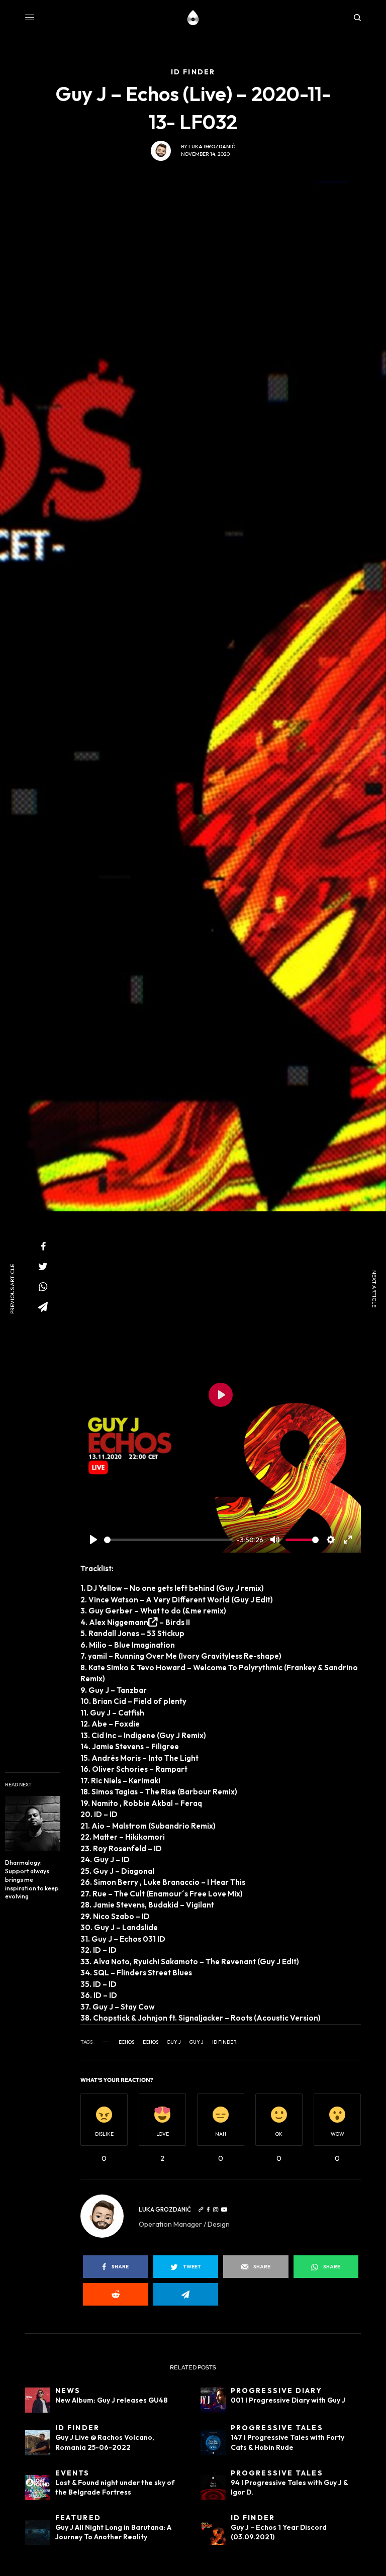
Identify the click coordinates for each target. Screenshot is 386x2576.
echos (126, 2042)
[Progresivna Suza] (193, 18)
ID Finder (77, 2428)
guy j (174, 2042)
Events (73, 2473)
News (68, 2391)
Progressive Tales (277, 2428)
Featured (78, 2518)
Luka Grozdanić (212, 147)
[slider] (168, 1540)
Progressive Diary (276, 2391)
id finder (224, 2042)
